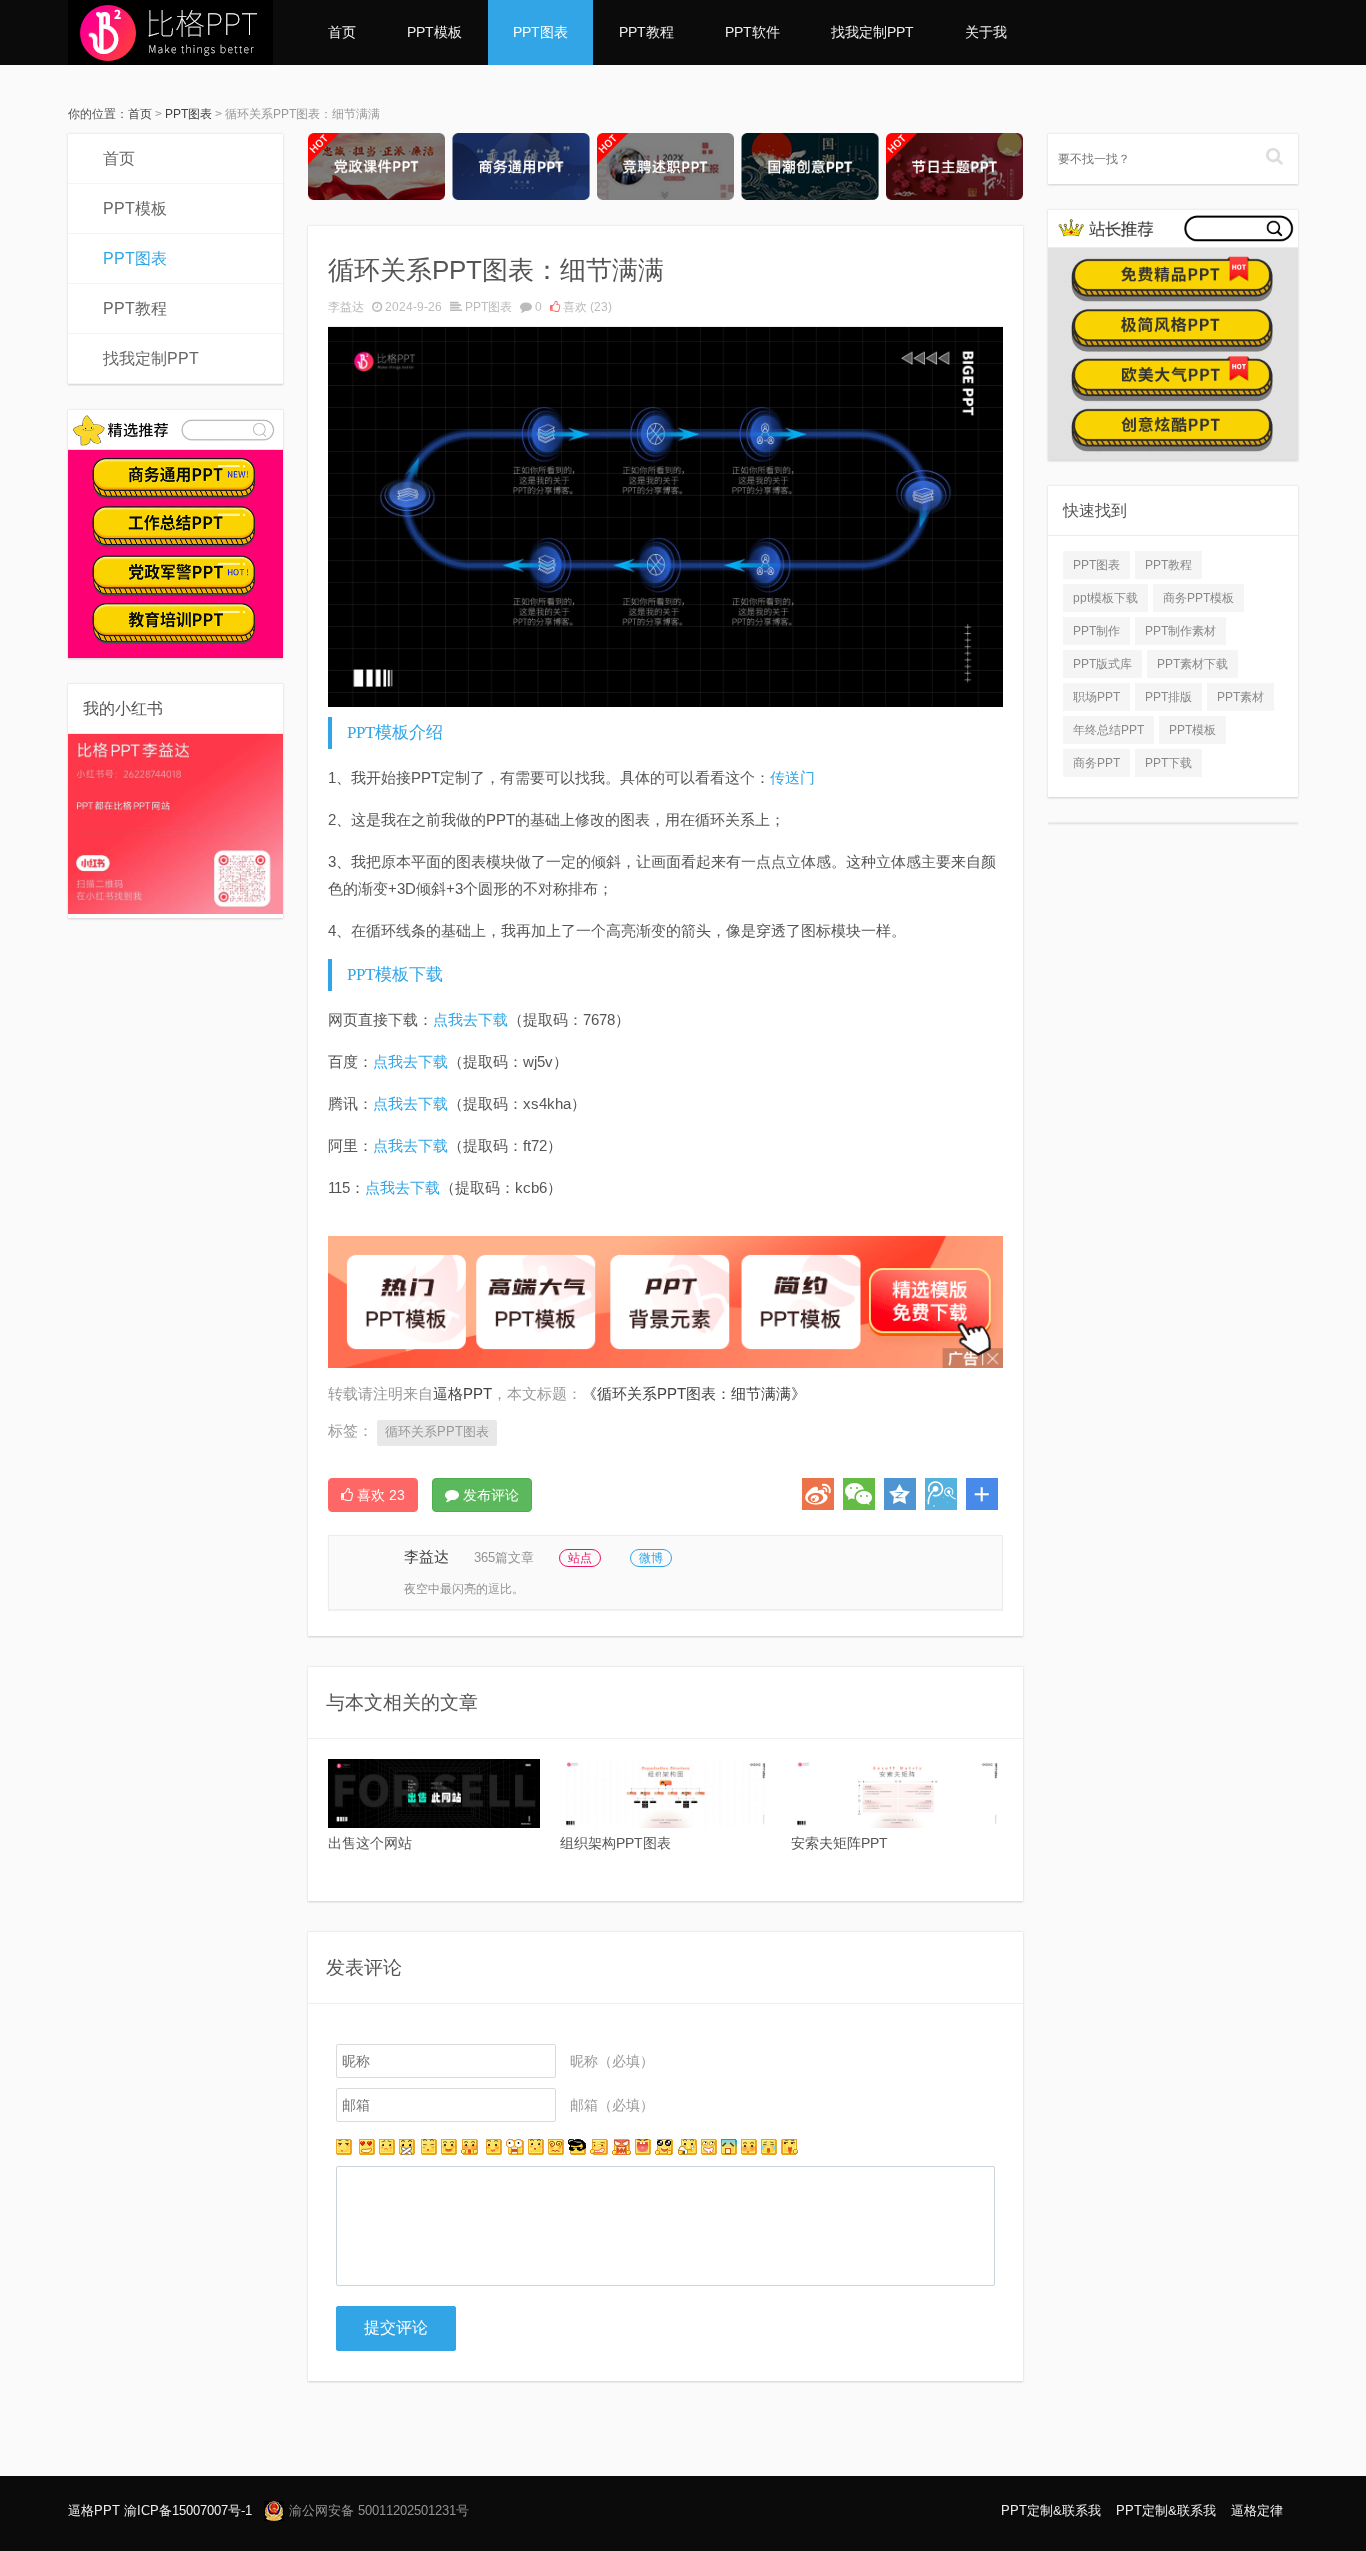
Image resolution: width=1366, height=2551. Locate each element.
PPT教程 (646, 32)
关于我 (986, 32)
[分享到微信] (859, 1494)
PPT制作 (1096, 631)
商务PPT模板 (1198, 598)
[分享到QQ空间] (900, 1494)
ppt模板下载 (1105, 598)
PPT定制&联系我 (1051, 2510)
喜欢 (586, 307)
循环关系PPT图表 (437, 1431)
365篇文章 (504, 1557)
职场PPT (1096, 697)
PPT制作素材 (1180, 631)
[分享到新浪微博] (818, 1494)
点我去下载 (470, 1019)
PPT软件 (752, 32)
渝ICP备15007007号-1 (188, 2510)
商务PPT (1096, 763)
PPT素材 (1240, 697)
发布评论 (489, 1495)
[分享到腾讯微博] (941, 1494)
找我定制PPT (872, 32)
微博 (651, 1558)
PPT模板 (434, 32)
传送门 (792, 777)
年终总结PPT (1108, 730)
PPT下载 (1168, 763)
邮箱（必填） (612, 2105)
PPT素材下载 (1192, 664)
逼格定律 (1257, 2510)
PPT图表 (540, 32)
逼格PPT (94, 2510)
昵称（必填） (612, 2061)
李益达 (346, 307)
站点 (580, 1558)
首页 (342, 32)
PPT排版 (1168, 697)
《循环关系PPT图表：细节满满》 (694, 1393)
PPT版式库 (1102, 664)
